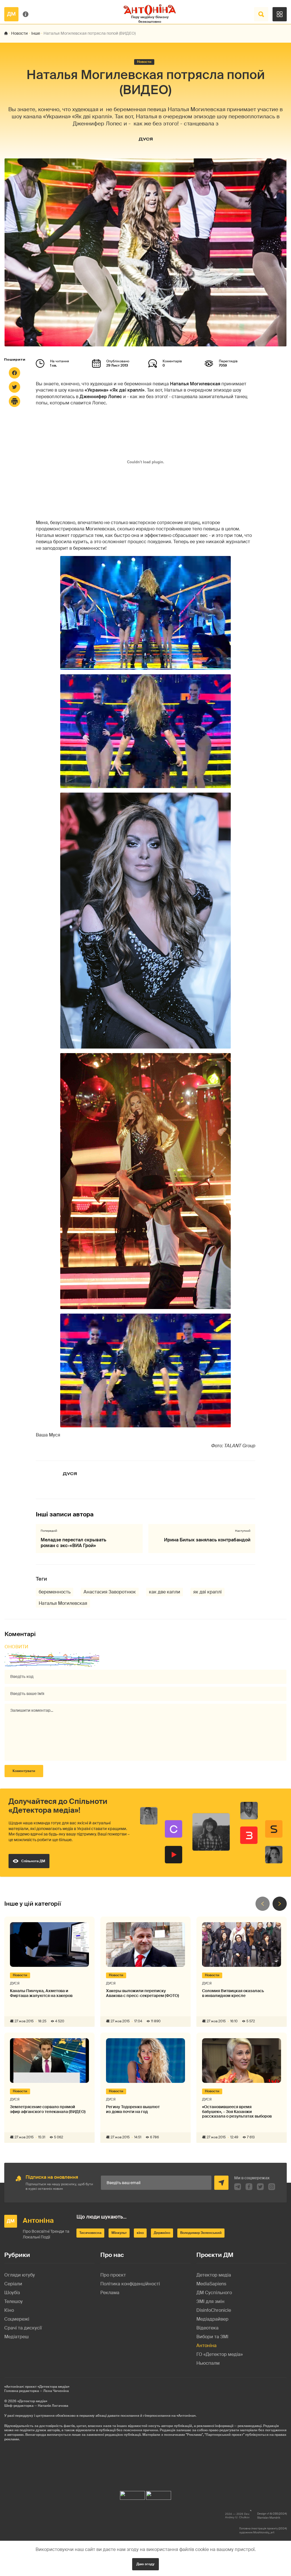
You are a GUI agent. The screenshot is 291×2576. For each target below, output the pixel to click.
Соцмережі (17, 2319)
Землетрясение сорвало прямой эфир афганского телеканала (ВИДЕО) (48, 2109)
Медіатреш (16, 2337)
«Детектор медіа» (32, 2401)
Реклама (110, 2293)
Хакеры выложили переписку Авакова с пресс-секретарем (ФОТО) (143, 1993)
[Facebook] (14, 373)
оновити (16, 1647)
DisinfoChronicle (214, 2310)
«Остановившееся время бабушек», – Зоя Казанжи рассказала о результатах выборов (237, 2112)
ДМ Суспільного (214, 2293)
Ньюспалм (208, 2363)
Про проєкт (113, 2275)
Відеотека (207, 2328)
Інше (36, 33)
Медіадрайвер (212, 2319)
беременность (55, 1592)
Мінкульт (119, 2233)
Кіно (9, 2310)
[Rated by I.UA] (132, 2494)
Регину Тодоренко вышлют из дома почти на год (133, 2109)
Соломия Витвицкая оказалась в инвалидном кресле (233, 1993)
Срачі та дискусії (23, 2328)
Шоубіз (12, 2293)
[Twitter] (14, 387)
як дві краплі (207, 1592)
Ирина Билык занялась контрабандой (207, 1540)
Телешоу (13, 2301)
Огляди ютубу (20, 2275)
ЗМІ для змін (210, 2301)
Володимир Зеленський (201, 2233)
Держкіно (162, 2233)
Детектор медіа (214, 2275)
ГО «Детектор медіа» (220, 2354)
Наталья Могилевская (63, 1603)
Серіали (13, 2284)
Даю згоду (145, 2564)
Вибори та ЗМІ (212, 2337)
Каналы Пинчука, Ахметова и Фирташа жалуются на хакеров (41, 1993)
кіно (140, 2233)
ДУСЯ (146, 139)
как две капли (165, 1592)
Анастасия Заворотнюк (110, 1592)
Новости (19, 33)
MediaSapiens (211, 2284)
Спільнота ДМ (33, 1861)
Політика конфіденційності (130, 2284)
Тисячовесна (90, 2233)
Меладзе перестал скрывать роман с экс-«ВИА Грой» (73, 1543)
